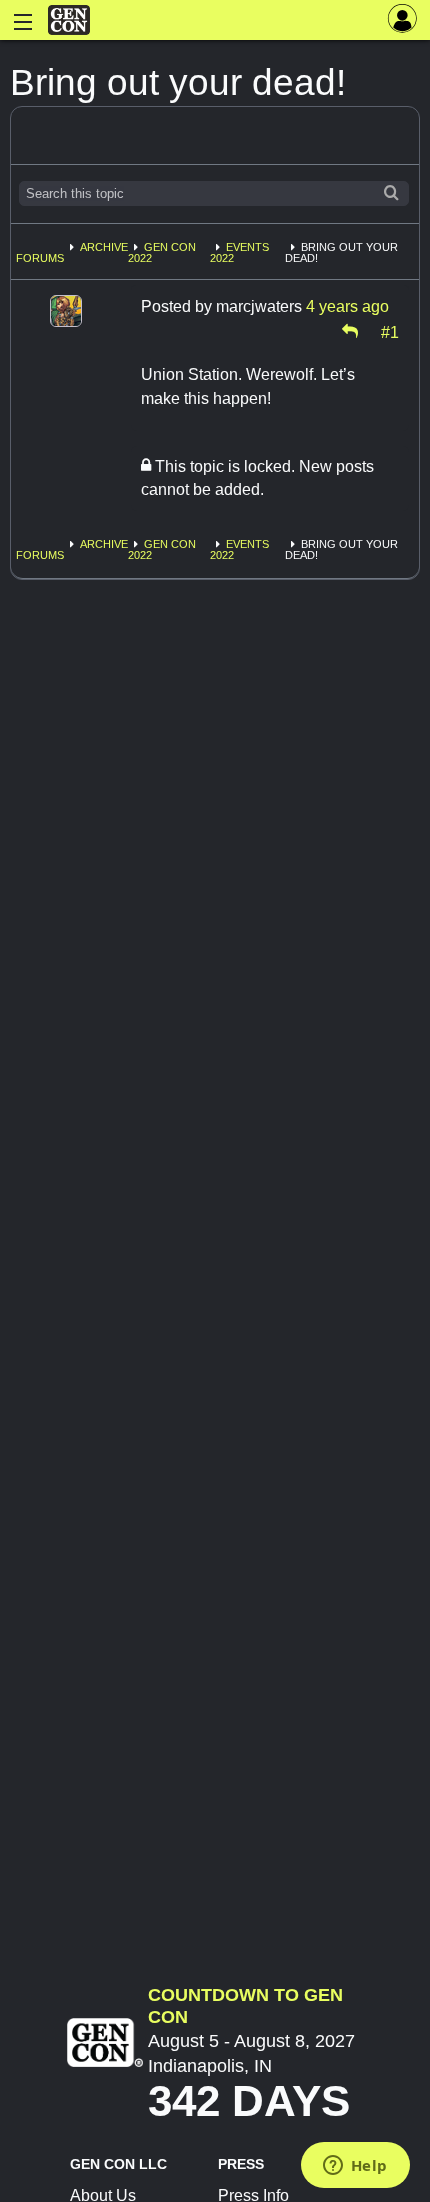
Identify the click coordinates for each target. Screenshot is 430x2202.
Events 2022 (239, 252)
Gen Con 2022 (162, 252)
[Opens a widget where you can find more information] (355, 2167)
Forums (40, 258)
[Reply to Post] (350, 331)
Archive (104, 247)
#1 (390, 331)
